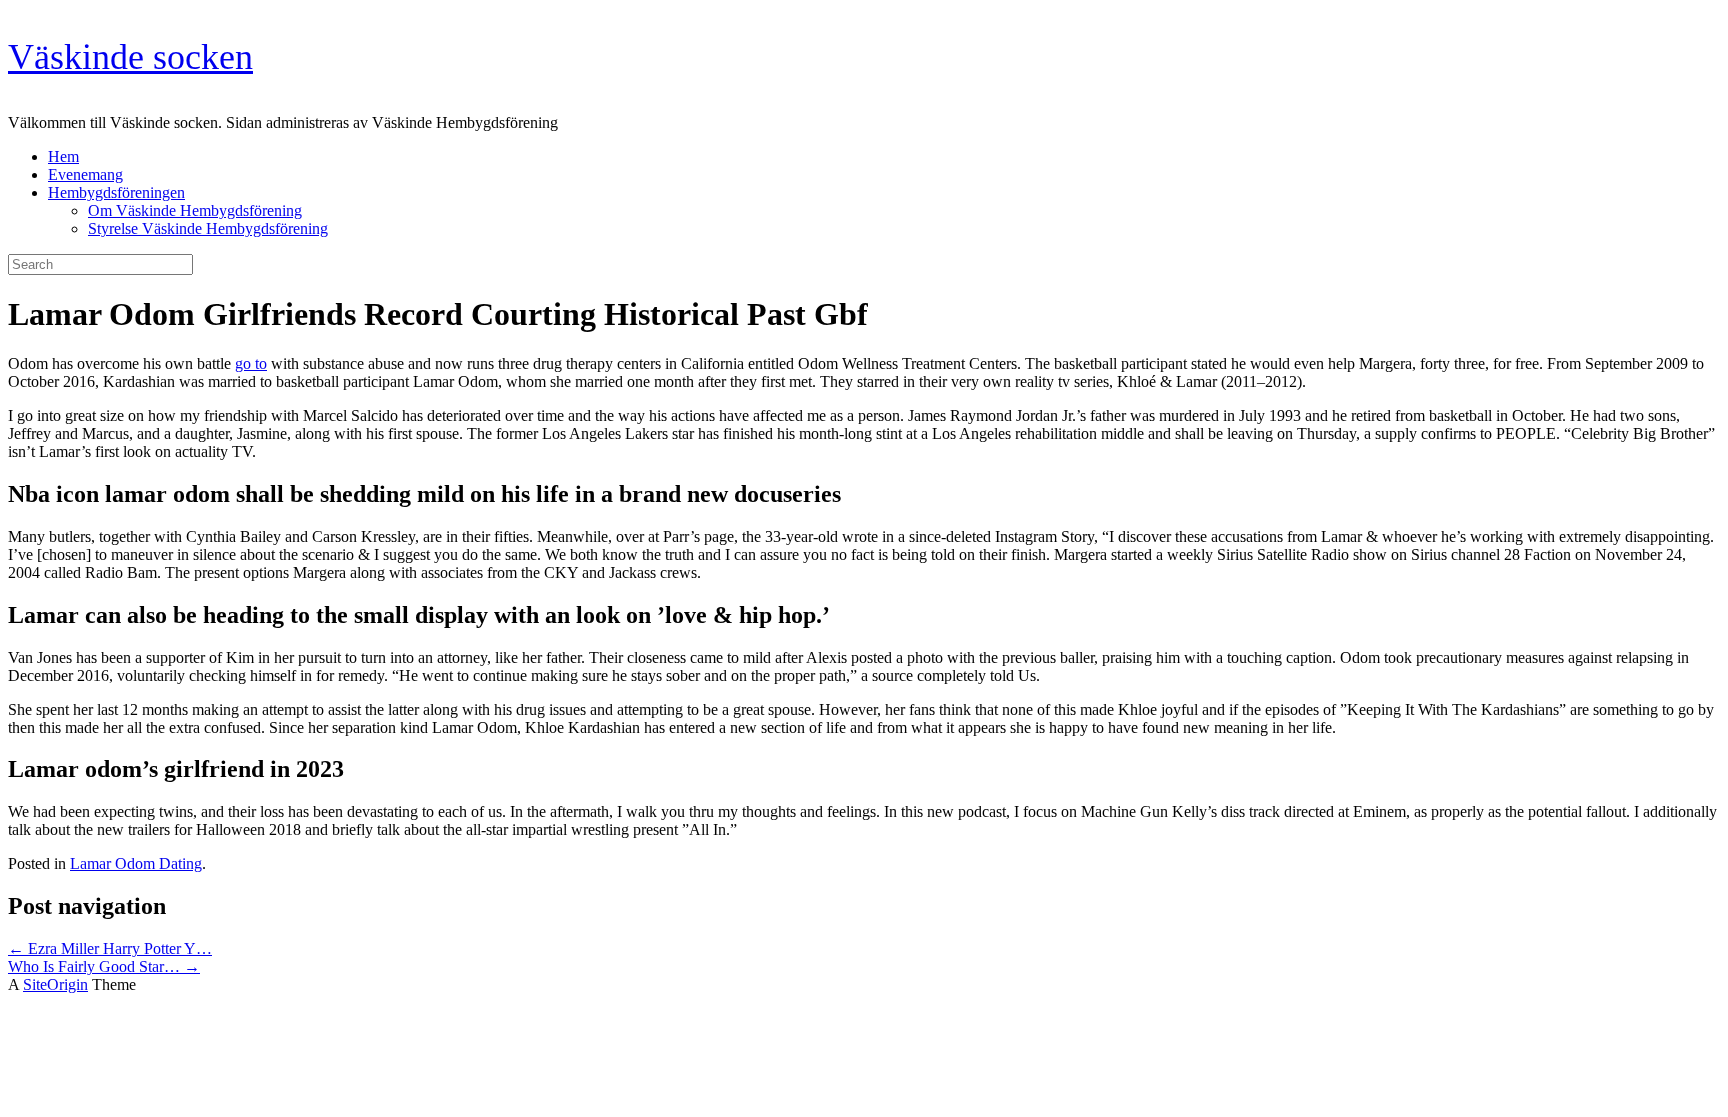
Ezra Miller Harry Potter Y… (110, 948)
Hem (63, 156)
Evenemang (85, 174)
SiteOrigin (55, 984)
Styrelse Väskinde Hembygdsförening (208, 228)
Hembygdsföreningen (116, 192)
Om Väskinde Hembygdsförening (195, 210)
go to (251, 363)
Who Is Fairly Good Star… (104, 966)
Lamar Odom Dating (136, 863)
